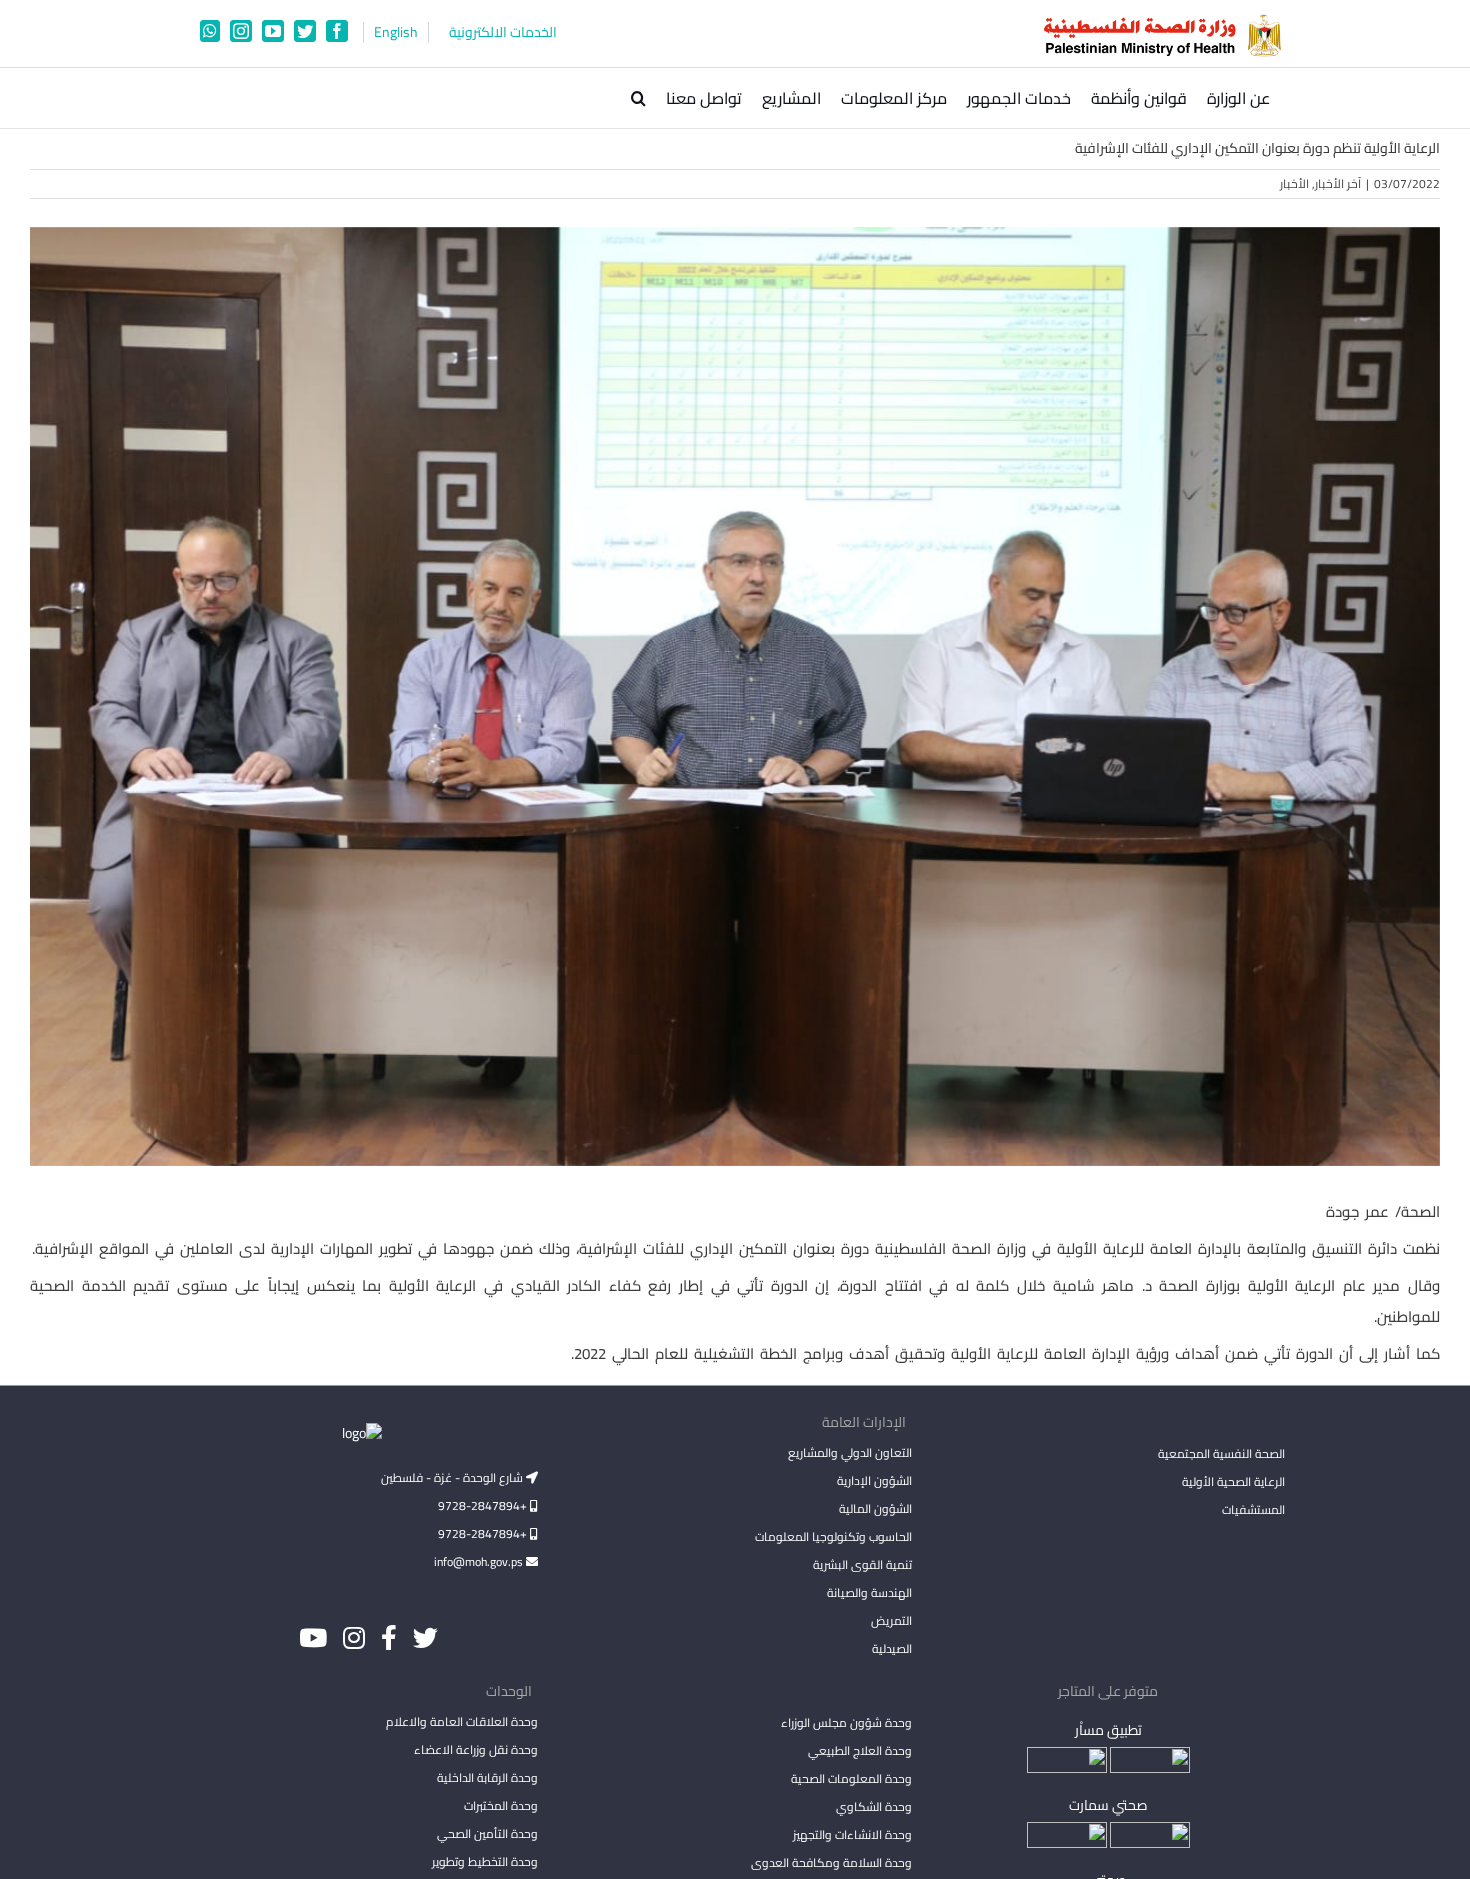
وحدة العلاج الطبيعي (859, 1750)
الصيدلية (891, 1648)
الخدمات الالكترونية (503, 32)
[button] (638, 98)
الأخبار (1294, 183)
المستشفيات (1253, 1509)
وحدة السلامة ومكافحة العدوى (831, 1862)
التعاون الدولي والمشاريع (849, 1452)
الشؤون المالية (875, 1508)
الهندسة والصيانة (869, 1592)
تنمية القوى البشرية (862, 1564)
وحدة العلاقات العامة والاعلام (462, 1721)
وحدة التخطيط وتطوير (485, 1861)
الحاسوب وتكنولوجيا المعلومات (833, 1536)
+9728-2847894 (484, 1505)
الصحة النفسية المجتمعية (1221, 1455)
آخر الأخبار (1338, 183)
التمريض (891, 1620)
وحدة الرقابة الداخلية (487, 1777)
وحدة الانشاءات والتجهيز (852, 1834)
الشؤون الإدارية (874, 1480)
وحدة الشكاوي (873, 1806)
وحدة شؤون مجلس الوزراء (846, 1724)
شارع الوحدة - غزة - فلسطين (453, 1477)
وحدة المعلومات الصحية (851, 1778)
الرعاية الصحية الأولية (1233, 1481)
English (396, 32)
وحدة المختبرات (501, 1805)
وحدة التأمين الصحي (487, 1833)
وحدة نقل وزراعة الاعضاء (476, 1749)
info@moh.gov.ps (480, 1561)
